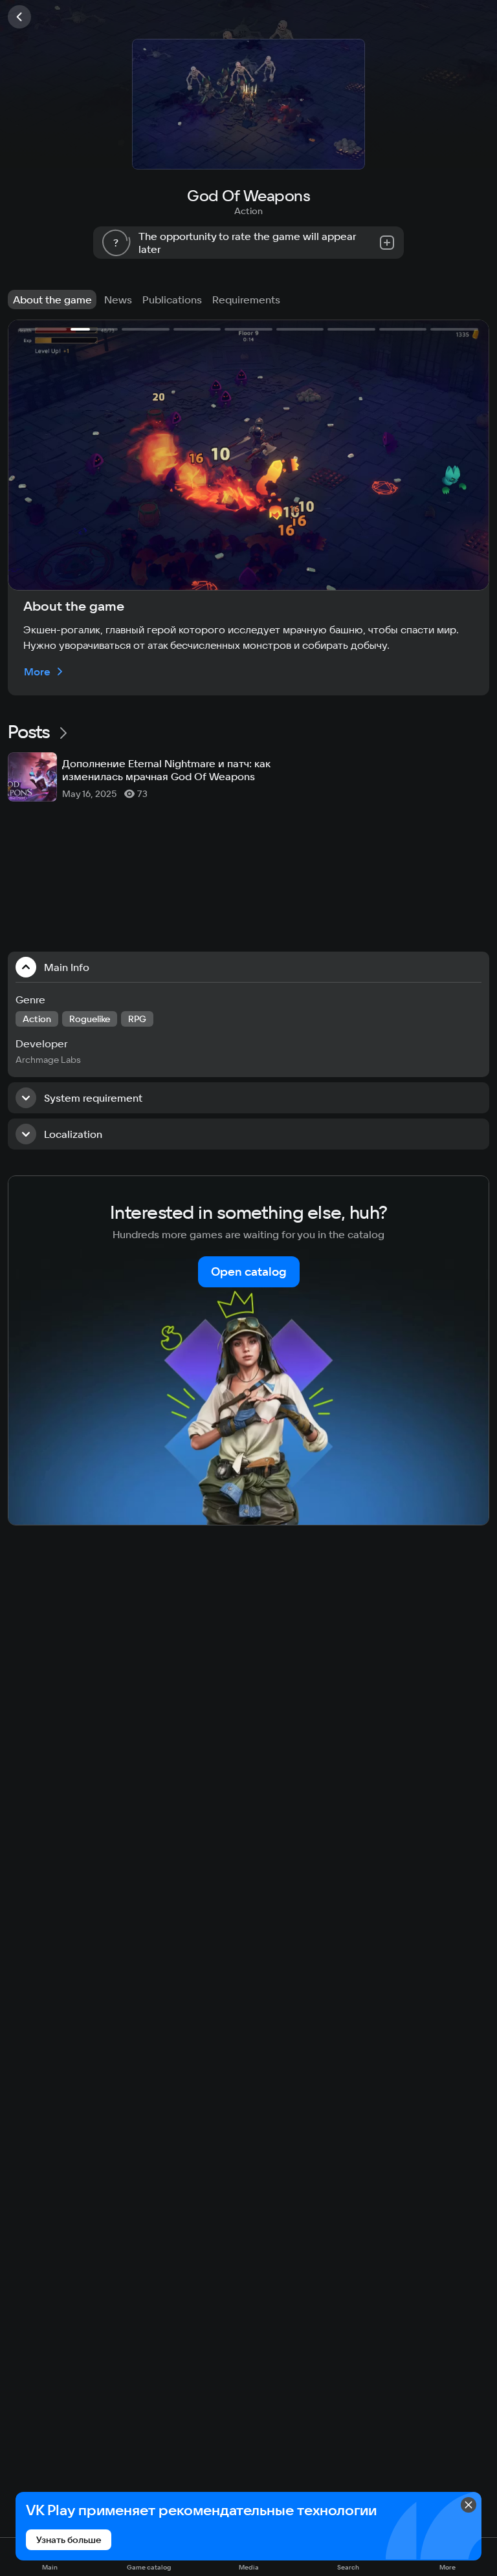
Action (248, 211)
